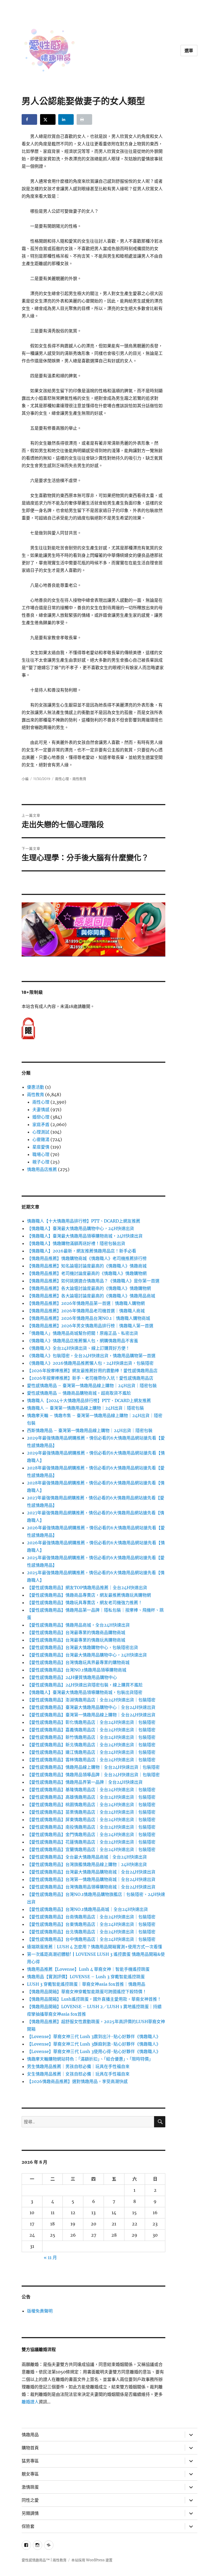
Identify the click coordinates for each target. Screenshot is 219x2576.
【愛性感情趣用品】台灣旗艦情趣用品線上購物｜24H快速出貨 (87, 1864)
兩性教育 (79, 779)
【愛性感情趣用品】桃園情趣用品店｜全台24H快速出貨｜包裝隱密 (91, 1805)
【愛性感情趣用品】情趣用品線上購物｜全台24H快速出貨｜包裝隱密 (93, 1767)
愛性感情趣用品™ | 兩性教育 (44, 2560)
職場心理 (41, 1154)
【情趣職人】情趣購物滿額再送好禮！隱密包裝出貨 (76, 1243)
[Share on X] (48, 119)
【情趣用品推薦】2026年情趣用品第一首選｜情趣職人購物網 (86, 1303)
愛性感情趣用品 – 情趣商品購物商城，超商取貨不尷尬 (79, 1393)
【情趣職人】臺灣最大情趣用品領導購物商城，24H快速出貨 (85, 1236)
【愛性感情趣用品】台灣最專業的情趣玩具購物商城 (76, 1640)
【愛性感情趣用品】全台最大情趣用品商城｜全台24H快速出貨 (87, 1857)
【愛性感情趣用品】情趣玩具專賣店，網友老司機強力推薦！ (85, 1603)
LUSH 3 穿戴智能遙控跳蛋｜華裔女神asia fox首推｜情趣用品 (86, 1984)
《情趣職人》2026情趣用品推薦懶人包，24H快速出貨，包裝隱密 (90, 1363)
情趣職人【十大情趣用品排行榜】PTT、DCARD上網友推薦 (84, 1221)
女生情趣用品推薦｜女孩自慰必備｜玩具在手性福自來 (78, 2074)
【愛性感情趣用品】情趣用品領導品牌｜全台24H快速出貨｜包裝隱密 (93, 1775)
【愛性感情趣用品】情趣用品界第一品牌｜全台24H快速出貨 (85, 1782)
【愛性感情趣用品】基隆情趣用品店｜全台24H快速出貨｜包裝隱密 (91, 1790)
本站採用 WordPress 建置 (92, 2560)
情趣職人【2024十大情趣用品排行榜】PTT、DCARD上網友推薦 (89, 1400)
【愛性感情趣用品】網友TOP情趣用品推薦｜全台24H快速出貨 (87, 1588)
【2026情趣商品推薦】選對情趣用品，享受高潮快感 (77, 2081)
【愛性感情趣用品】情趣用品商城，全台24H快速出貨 (78, 1625)
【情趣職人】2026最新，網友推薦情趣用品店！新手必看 (82, 1251)
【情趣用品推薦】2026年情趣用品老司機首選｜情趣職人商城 (86, 1311)
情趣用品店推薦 (42, 1169)
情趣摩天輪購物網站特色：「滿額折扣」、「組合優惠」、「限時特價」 (90, 2059)
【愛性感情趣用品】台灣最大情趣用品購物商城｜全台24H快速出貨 (91, 1872)
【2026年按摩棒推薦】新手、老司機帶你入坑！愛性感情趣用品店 (90, 1378)
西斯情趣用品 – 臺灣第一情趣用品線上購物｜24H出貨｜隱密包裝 (90, 1430)
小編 (25, 779)
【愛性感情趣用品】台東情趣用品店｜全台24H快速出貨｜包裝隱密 (91, 1924)
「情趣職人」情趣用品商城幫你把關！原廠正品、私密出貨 (83, 1333)
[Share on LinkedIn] (66, 119)
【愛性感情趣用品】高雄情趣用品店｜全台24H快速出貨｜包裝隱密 (91, 1797)
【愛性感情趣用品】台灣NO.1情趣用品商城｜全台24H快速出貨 (87, 1909)
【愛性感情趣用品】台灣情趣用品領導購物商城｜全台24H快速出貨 (91, 1887)
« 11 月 (50, 2257)
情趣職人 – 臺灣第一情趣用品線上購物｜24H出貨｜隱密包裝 (85, 1408)
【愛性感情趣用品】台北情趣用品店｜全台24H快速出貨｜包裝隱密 (91, 1932)
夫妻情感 (41, 1109)
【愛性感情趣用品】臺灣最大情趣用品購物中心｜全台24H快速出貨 (91, 1707)
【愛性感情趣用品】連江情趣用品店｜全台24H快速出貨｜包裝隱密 (91, 1752)
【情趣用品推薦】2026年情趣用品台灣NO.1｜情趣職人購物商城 (89, 1318)
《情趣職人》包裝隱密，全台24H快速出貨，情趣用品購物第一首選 (91, 1356)
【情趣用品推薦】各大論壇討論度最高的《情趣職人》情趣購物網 (89, 1288)
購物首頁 (30, 2448)
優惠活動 (36, 1087)
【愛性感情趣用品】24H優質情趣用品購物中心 (72, 1677)
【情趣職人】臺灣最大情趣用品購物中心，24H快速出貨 (81, 1228)
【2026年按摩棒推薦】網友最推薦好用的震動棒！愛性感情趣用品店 (92, 1371)
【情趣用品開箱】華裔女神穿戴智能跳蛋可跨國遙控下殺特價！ (87, 1992)
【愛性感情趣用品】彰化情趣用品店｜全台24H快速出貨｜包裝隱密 (91, 1722)
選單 (189, 51)
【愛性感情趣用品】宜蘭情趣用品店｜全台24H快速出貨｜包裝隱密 (91, 1849)
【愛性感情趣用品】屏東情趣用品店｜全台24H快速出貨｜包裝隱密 (91, 1820)
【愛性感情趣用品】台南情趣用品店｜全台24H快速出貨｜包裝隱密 (91, 1917)
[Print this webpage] (84, 119)
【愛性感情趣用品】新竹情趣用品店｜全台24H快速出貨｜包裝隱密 (91, 1737)
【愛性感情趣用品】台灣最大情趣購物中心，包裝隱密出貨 (83, 1647)
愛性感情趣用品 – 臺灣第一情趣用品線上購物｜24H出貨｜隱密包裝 (92, 1386)
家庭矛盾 (41, 1124)
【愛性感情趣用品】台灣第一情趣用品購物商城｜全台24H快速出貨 (91, 1879)
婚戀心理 (41, 1117)
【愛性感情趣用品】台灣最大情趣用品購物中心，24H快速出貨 (87, 1655)
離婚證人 (30, 2402)
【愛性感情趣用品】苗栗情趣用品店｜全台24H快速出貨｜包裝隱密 (91, 1812)
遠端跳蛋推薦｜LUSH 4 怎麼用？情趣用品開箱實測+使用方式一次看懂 (95, 1947)
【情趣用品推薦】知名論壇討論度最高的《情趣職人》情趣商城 (87, 1266)
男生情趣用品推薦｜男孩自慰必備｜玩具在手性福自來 (78, 2066)
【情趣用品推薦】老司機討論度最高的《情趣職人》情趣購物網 (87, 1273)
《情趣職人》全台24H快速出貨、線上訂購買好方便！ (78, 1348)
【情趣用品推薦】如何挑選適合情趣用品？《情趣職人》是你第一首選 (93, 1281)
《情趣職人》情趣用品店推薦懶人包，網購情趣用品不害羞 (83, 1341)
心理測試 (41, 1132)
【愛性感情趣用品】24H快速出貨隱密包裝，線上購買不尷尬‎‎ (85, 1685)
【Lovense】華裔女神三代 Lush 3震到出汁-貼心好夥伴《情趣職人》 (94, 2036)
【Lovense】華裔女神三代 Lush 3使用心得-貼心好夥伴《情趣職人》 (94, 2051)
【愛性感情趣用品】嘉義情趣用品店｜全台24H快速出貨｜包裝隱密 (91, 1730)
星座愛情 (41, 1147)
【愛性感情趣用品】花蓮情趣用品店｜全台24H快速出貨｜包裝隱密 (91, 1842)
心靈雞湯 (41, 1139)
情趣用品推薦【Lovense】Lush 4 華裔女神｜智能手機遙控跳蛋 (88, 1969)
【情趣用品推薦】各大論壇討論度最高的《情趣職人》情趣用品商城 (91, 1296)
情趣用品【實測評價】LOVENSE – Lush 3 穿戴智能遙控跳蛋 (86, 1977)
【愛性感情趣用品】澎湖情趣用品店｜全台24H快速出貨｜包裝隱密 (91, 1700)
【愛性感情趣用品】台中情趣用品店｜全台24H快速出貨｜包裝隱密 (91, 1939)
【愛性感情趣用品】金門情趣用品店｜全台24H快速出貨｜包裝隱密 (91, 1834)
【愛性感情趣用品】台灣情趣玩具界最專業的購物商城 (78, 1662)
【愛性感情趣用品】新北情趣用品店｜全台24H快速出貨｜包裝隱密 (91, 1745)
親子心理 (41, 1162)
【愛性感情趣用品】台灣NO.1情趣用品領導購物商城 (77, 1670)
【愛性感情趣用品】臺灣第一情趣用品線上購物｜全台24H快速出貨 (91, 1715)
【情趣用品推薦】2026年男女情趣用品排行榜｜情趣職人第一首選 (90, 1326)
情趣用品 (30, 2435)
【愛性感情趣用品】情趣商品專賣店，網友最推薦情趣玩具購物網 (89, 1595)
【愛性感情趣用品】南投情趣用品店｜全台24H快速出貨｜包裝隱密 (91, 1827)
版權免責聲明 (40, 2311)
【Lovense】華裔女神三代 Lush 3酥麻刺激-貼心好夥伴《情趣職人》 (94, 2044)
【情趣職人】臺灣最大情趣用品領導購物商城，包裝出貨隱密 (85, 1692)
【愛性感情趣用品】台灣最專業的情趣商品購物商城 (76, 1632)
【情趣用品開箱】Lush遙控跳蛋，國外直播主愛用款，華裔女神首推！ (94, 1999)
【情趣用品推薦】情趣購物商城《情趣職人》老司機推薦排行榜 (87, 1258)
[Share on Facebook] (29, 119)
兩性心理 (62, 779)
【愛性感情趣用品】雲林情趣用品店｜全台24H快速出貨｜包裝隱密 (91, 1760)
